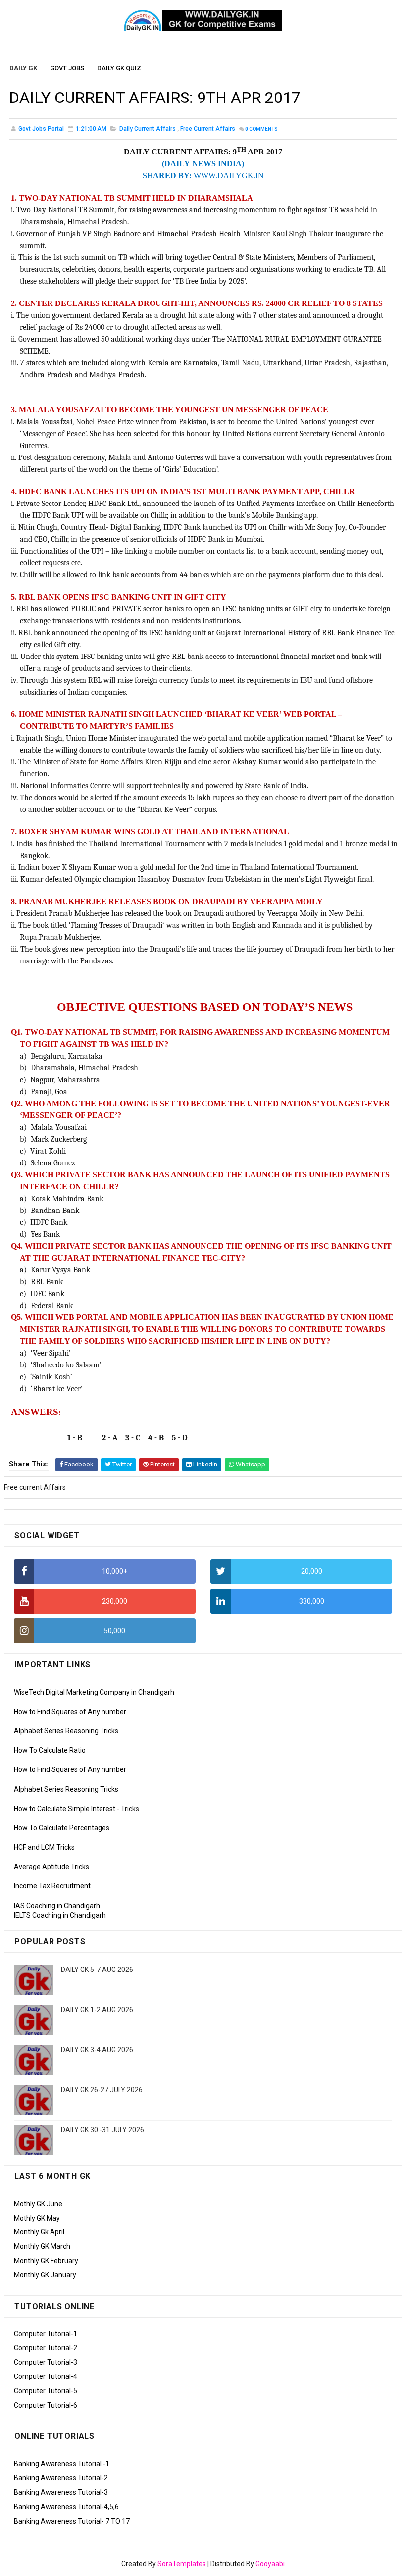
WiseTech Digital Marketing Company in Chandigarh (94, 1692)
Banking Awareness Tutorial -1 (62, 2464)
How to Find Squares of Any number (70, 1712)
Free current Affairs (208, 129)
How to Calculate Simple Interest (65, 1809)
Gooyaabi (270, 2564)
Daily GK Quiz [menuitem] (119, 68)
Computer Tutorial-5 (46, 2391)
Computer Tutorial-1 (46, 2334)
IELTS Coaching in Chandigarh (60, 1915)
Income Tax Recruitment (52, 1886)
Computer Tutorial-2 (46, 2348)
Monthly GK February (46, 2261)
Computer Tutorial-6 (46, 2405)
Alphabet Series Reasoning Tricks (66, 1731)
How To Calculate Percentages (62, 1828)
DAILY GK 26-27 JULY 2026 (102, 2090)
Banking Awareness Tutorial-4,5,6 (66, 2507)
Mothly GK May (37, 2218)
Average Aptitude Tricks (51, 1867)
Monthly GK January (45, 2275)
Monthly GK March (42, 2246)
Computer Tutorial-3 (46, 2362)
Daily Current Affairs (148, 129)
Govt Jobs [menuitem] (67, 68)
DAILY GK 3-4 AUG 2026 (97, 2050)
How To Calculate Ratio (50, 1750)
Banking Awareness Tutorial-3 (61, 2492)
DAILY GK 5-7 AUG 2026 (97, 1970)
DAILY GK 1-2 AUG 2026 (97, 2010)
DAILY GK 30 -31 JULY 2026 (102, 2130)
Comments (261, 129)
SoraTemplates (182, 2564)
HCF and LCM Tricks (44, 1847)
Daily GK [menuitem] (23, 68)
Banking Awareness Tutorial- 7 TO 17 (72, 2521)
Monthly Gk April (39, 2232)
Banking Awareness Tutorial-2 (61, 2478)
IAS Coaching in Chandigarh (57, 1906)
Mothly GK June (38, 2204)
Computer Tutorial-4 (46, 2376)
